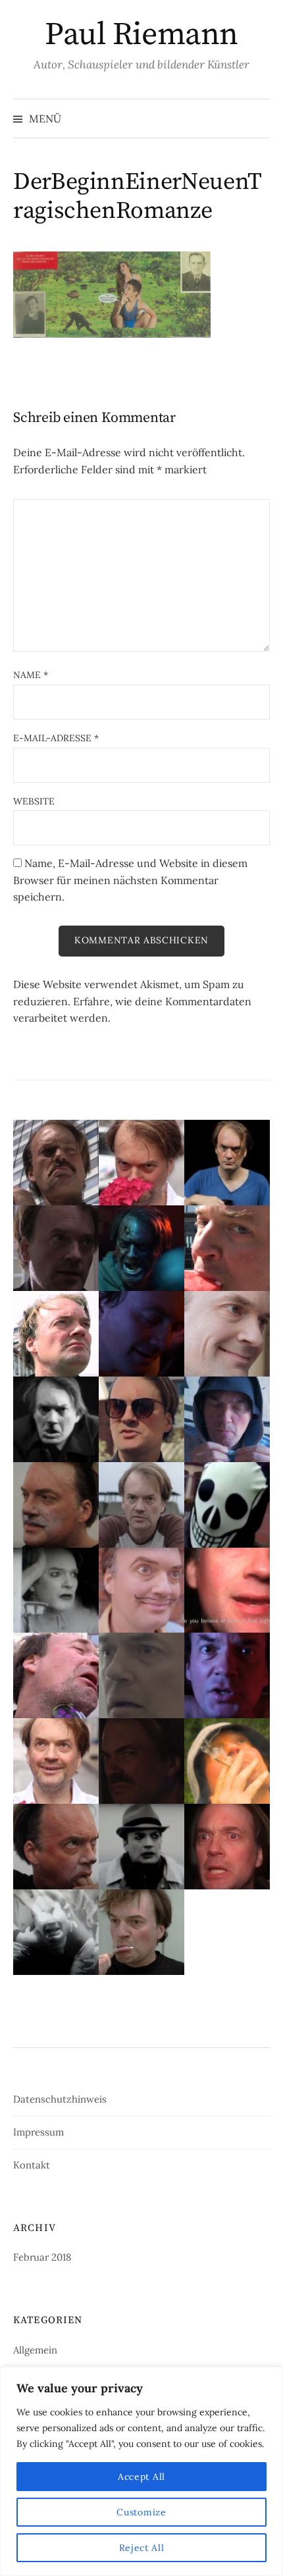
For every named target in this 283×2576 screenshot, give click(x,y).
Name (31, 675)
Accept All (141, 2477)
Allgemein (35, 2350)
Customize (141, 2512)
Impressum (39, 2132)
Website (34, 801)
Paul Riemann (141, 35)
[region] (141, 2471)
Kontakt (32, 2165)
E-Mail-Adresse (56, 738)
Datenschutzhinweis (60, 2099)
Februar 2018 (42, 2257)
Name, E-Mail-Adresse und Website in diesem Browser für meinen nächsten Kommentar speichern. (130, 880)
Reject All (142, 2548)
